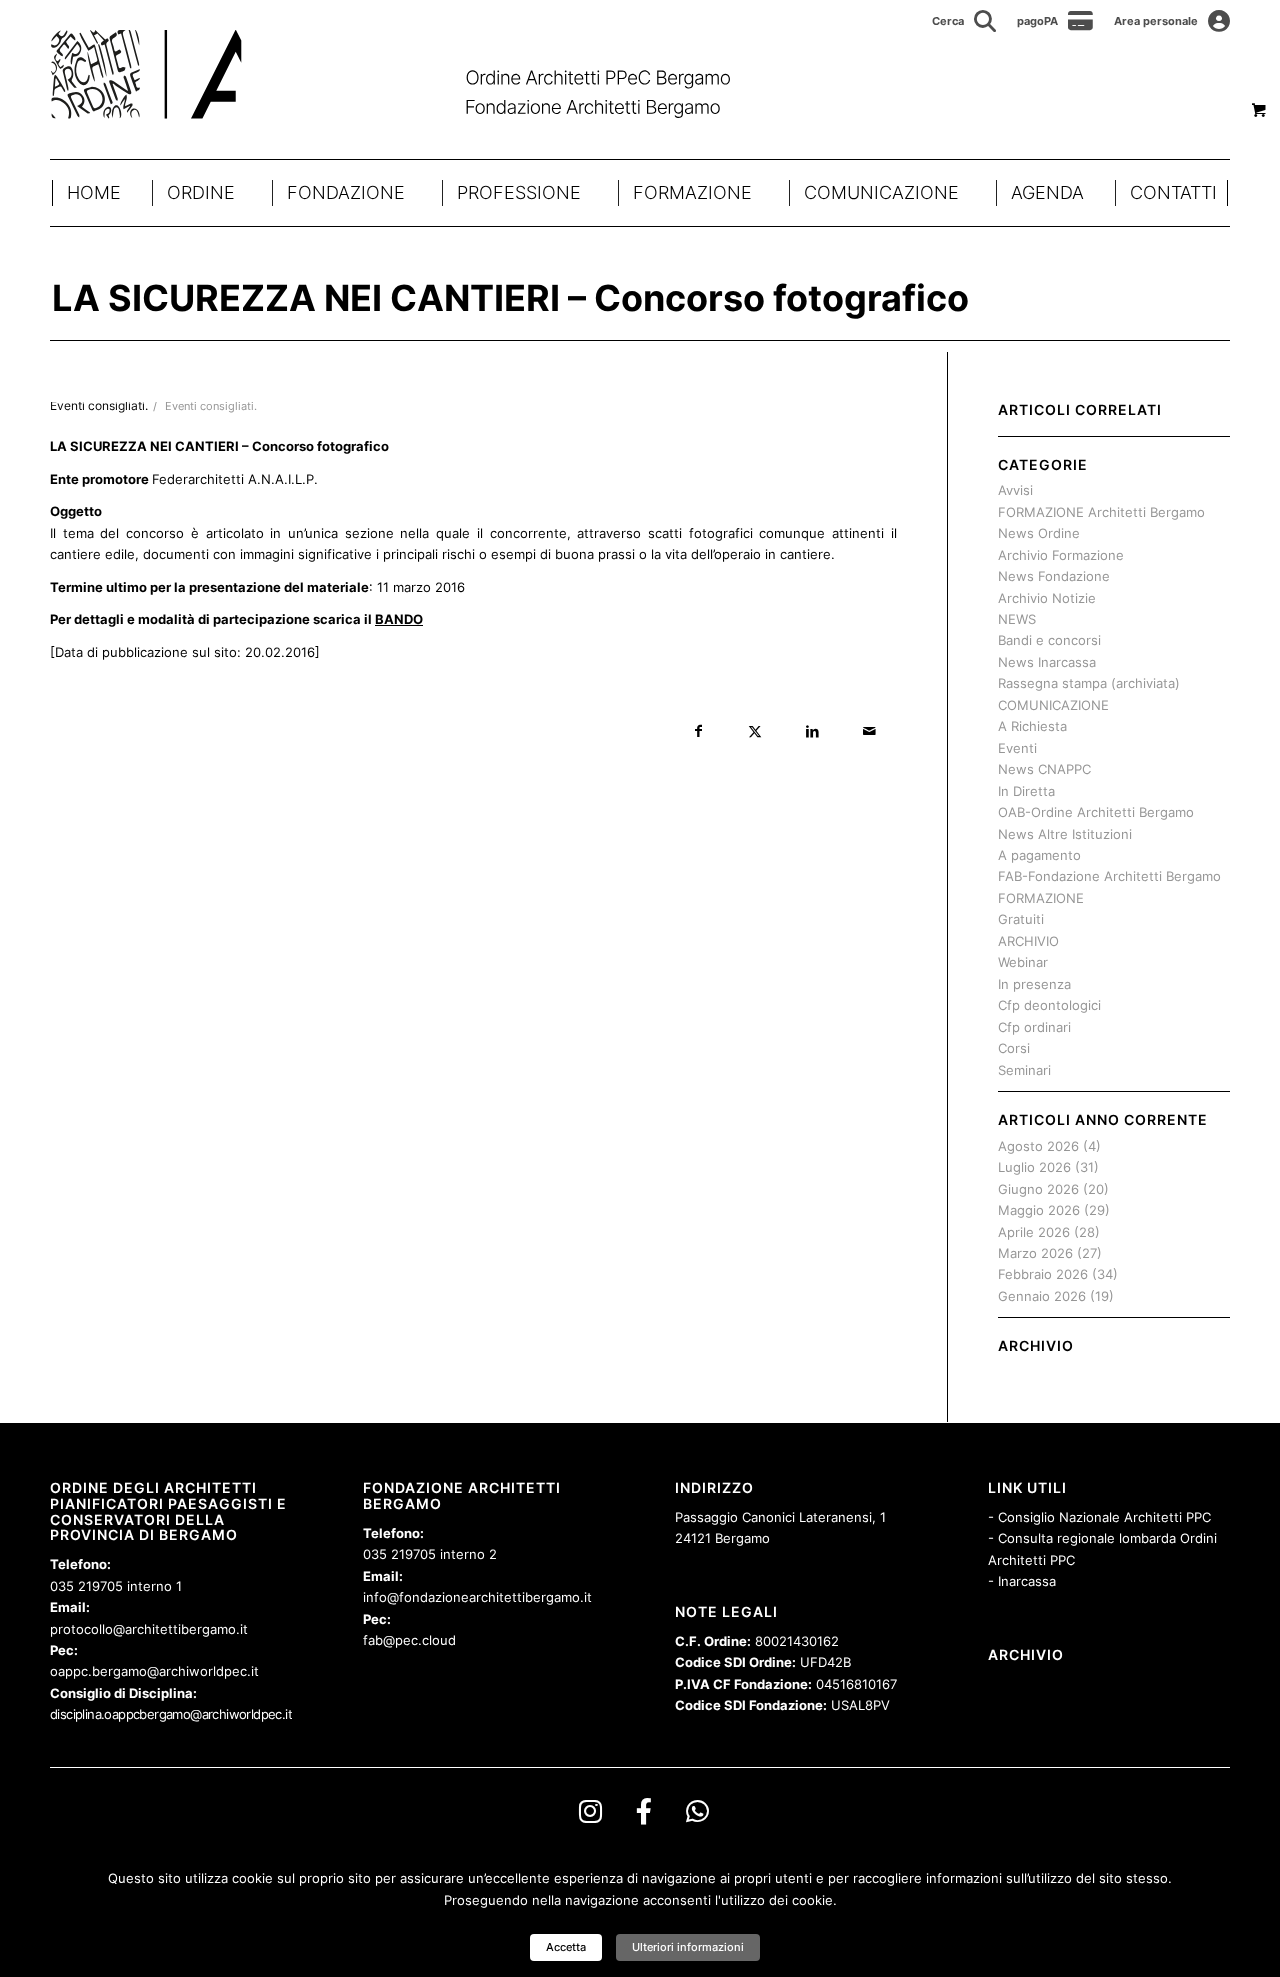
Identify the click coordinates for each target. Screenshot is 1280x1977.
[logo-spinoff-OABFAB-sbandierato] (415, 74)
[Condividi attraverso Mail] (869, 731)
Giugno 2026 (1038, 1189)
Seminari (1024, 1070)
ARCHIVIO (1028, 941)
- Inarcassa (1022, 1581)
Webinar (1023, 962)
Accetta (566, 1947)
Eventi (1017, 748)
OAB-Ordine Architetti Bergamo (1096, 812)
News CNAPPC (1044, 769)
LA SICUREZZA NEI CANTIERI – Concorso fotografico (510, 298)
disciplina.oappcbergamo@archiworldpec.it (171, 1714)
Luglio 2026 (1034, 1167)
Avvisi (1015, 490)
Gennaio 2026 (1042, 1296)
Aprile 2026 (1034, 1232)
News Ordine (1039, 533)
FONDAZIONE (346, 192)
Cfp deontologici (1049, 1005)
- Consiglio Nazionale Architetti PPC (1099, 1517)
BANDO (399, 619)
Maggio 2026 (1039, 1210)
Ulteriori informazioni (688, 1947)
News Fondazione (1054, 576)
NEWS (1017, 619)
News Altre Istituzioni (1065, 834)
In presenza (1034, 984)
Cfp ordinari (1034, 1027)
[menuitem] (964, 21)
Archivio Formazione (1061, 555)
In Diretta (1026, 791)
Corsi (1014, 1048)
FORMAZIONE (692, 192)
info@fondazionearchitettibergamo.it (477, 1597)
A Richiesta (1032, 726)
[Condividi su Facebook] (698, 731)
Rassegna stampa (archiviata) (1089, 683)
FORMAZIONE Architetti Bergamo (1101, 512)
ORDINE (201, 192)
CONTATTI (1173, 192)
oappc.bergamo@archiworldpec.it (154, 1671)
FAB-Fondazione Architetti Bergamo (1109, 876)
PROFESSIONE (519, 192)
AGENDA (1047, 192)
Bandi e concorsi (1049, 640)
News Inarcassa (1047, 662)
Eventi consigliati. (211, 406)
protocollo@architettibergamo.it (149, 1629)
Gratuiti (1021, 919)
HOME (94, 192)
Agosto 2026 (1038, 1146)
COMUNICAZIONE (881, 192)
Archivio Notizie (1047, 598)
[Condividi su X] (755, 731)
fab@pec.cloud (409, 1640)
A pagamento (1039, 855)
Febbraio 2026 (1043, 1274)
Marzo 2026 (1035, 1253)
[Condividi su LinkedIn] (812, 731)
